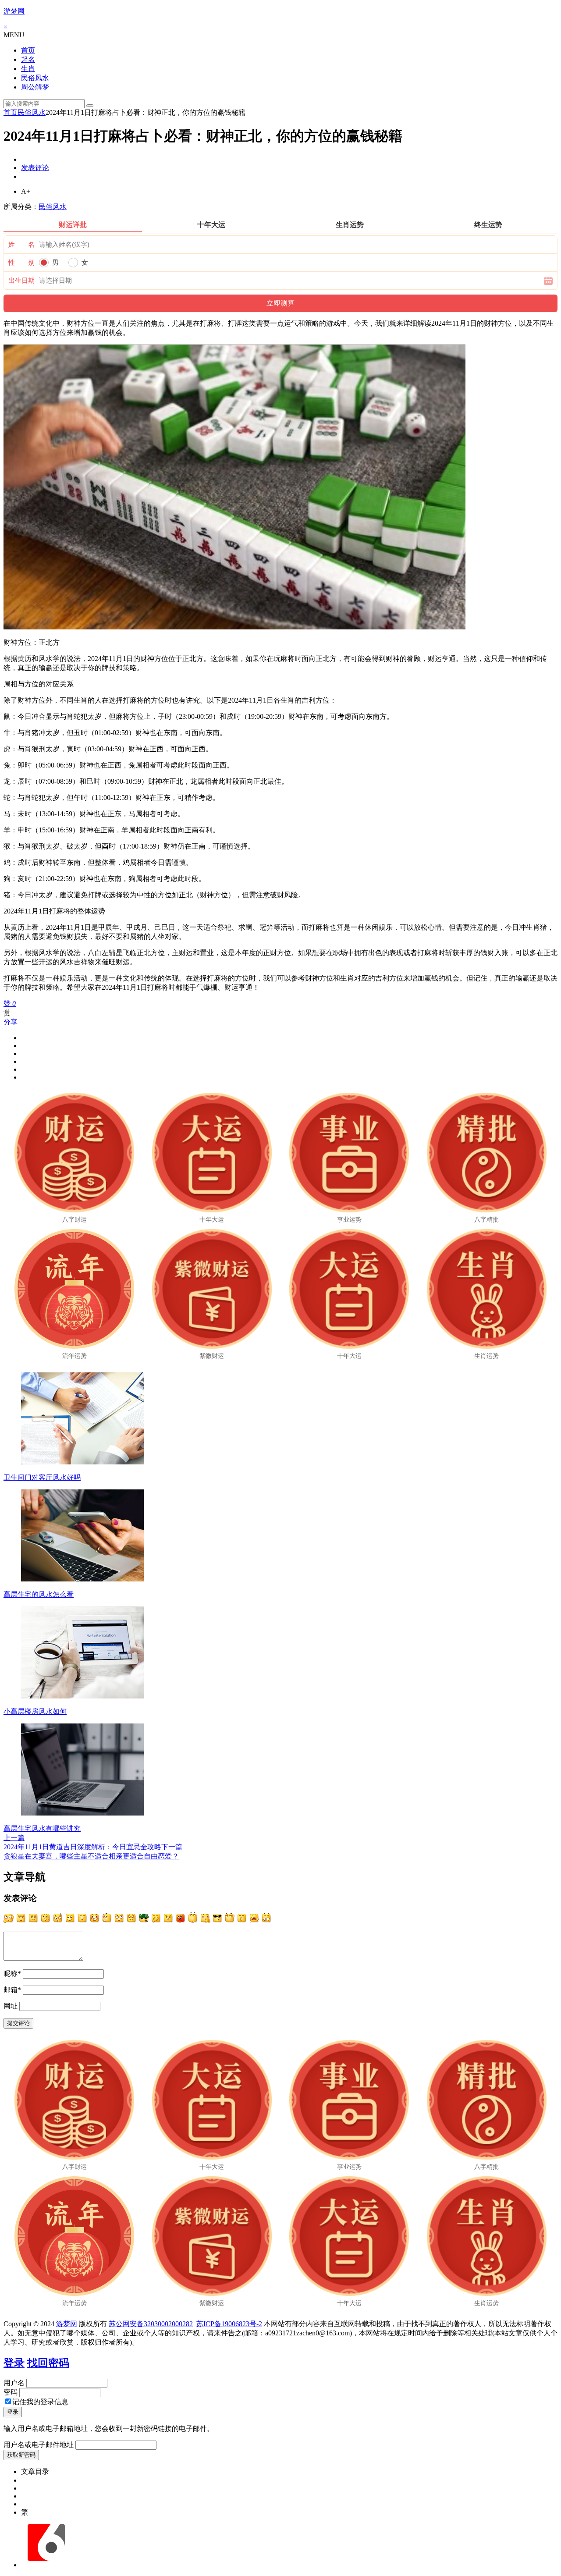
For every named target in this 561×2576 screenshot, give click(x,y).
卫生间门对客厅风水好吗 (42, 1477)
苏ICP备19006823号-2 (229, 2324)
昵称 (12, 1974)
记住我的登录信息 (40, 2402)
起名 (28, 59)
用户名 (14, 2383)
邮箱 (12, 1990)
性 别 (21, 263)
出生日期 (21, 281)
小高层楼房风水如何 (35, 1711)
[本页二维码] (46, 2565)
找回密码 (48, 2363)
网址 (11, 2006)
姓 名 (21, 245)
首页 (28, 50)
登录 (14, 2363)
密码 (11, 2392)
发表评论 (35, 168)
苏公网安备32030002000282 (151, 2324)
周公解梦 (35, 87)
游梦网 (14, 11)
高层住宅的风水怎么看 (39, 1594)
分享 (11, 1022)
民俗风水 (35, 78)
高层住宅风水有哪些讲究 (42, 1828)
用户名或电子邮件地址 (39, 2445)
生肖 (28, 69)
